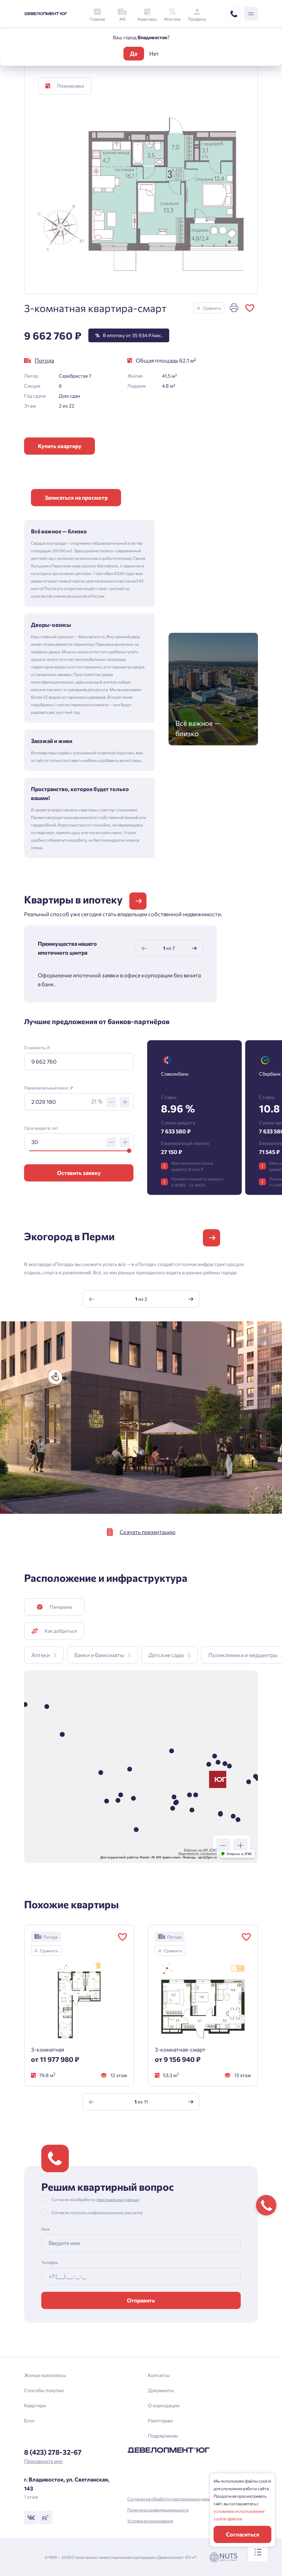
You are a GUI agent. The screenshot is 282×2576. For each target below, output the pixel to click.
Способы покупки (44, 2390)
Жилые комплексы (45, 2375)
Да (134, 53)
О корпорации (164, 2405)
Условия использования (150, 2521)
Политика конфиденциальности (158, 2510)
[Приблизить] (240, 1845)
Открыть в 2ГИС (240, 1854)
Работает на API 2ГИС (200, 1850)
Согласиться (243, 2534)
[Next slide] (194, 948)
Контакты (159, 2375)
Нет (154, 53)
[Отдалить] (223, 1845)
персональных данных (118, 2199)
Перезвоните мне (43, 2461)
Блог (29, 2420)
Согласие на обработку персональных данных (171, 2499)
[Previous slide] (144, 948)
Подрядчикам (163, 2436)
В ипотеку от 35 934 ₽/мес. (129, 335)
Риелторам (160, 2420)
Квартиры (35, 2405)
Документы (161, 2390)
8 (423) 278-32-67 (53, 2452)
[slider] (129, 1151)
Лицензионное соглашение (198, 1854)
